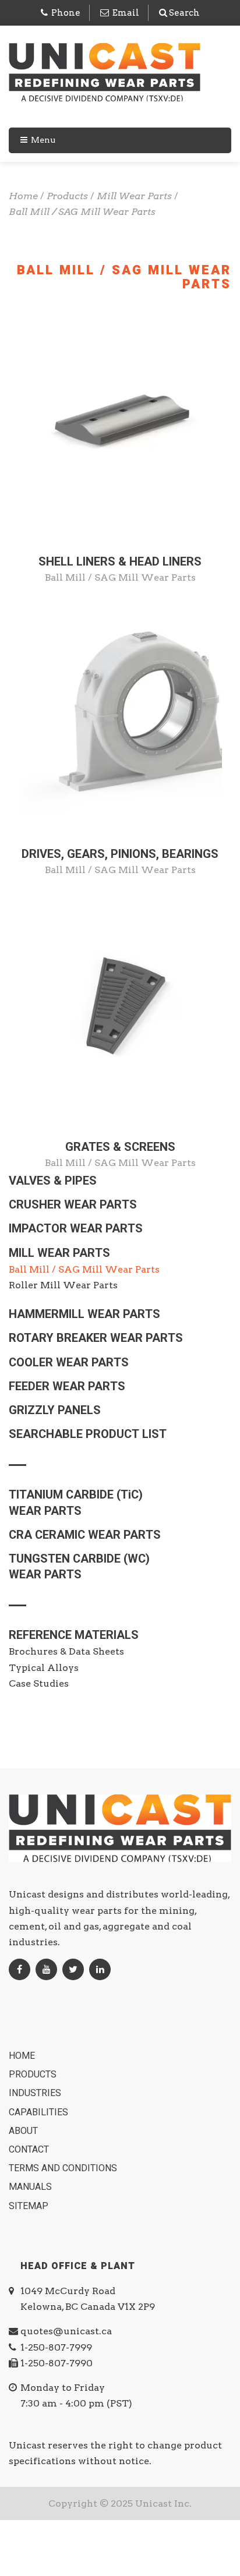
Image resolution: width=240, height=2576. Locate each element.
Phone (66, 13)
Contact (30, 2150)
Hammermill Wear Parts (84, 1314)
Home (23, 2056)
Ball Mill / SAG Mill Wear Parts (120, 577)
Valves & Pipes (53, 1181)
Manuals (31, 2187)
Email (126, 13)
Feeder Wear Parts (67, 1386)
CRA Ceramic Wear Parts (85, 1535)
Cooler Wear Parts (69, 1363)
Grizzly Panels (55, 1410)
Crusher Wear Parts (73, 1205)
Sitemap (30, 2206)
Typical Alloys (44, 1668)
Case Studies (39, 1683)
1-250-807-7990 (57, 2363)
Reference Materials (74, 1635)
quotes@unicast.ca (66, 2331)
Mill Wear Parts (59, 1253)
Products (34, 2075)
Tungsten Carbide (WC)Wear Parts (79, 1567)
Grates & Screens (120, 1147)
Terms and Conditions (64, 2168)
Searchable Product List (88, 1434)
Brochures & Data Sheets (66, 1651)
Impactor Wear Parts (76, 1229)
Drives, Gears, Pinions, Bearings (120, 854)
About (24, 2131)
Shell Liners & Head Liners (120, 562)
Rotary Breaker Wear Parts (96, 1338)
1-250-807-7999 (56, 2347)
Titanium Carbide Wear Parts (76, 1503)
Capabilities (40, 2112)
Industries (36, 2093)
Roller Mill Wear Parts (63, 1285)
